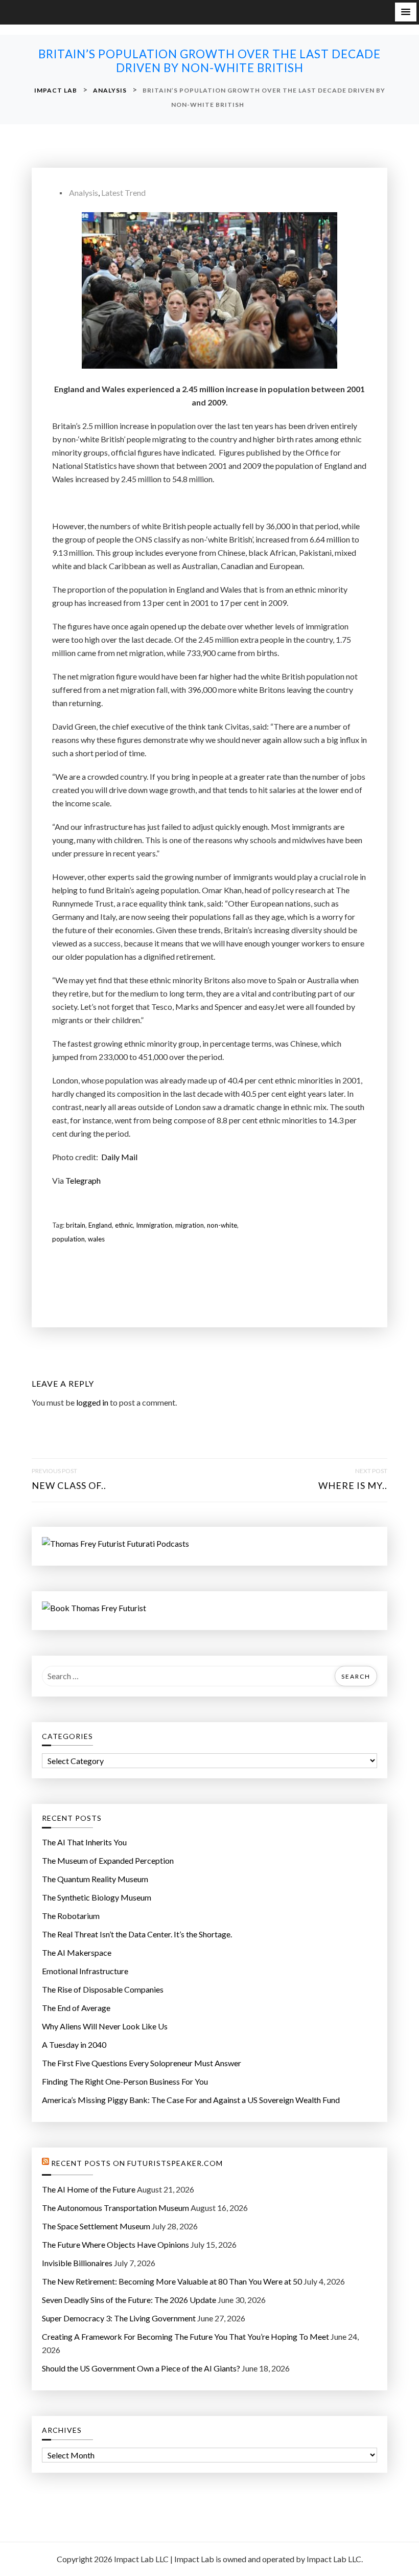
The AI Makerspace (77, 1952)
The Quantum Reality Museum (95, 1879)
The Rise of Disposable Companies (103, 1989)
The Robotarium (71, 1916)
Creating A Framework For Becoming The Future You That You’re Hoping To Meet (185, 2336)
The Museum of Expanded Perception (108, 1860)
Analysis (84, 193)
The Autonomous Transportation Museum (115, 2208)
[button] (406, 12)
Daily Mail (119, 1157)
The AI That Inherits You (84, 1842)
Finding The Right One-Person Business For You (125, 2081)
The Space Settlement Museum (96, 2226)
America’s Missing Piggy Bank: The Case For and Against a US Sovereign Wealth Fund (191, 2100)
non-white (222, 1225)
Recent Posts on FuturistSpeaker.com (137, 2163)
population (68, 1239)
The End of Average (76, 2008)
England (100, 1225)
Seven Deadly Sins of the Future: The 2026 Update (129, 2300)
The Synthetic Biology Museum (97, 1897)
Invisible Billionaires (77, 2263)
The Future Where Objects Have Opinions (115, 2244)
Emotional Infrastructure (85, 1971)
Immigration (154, 1225)
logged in (92, 1402)
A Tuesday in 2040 (74, 2044)
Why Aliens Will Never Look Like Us (105, 2026)
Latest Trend (123, 193)
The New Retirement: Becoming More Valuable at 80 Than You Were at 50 (172, 2281)
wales (96, 1239)
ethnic (124, 1225)
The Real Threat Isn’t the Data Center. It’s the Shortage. (137, 1934)
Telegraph (83, 1180)
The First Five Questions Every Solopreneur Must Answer (142, 2063)
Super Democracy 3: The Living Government (119, 2318)
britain (76, 1225)
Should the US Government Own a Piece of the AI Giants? (141, 2368)
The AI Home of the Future (89, 2189)
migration (190, 1225)
